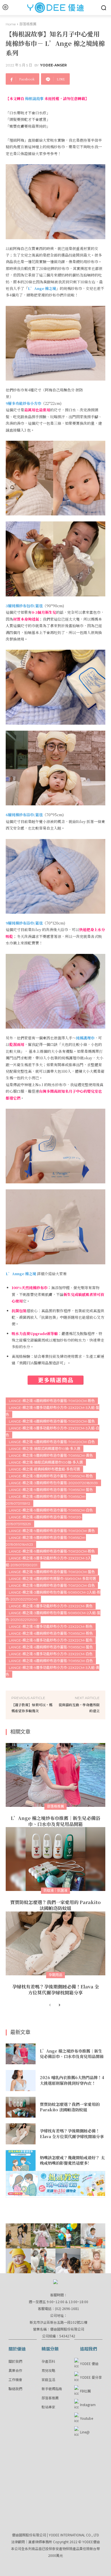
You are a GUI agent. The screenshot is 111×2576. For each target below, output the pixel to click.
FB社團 (85, 2391)
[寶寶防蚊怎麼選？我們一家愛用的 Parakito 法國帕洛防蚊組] (55, 1859)
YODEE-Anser (54, 65)
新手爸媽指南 (52, 2389)
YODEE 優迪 (89, 2363)
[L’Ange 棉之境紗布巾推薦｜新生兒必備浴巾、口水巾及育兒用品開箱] (55, 1775)
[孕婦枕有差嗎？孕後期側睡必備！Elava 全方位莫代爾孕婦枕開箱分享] (55, 1943)
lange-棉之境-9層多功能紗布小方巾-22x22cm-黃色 (51, 1606)
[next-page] (59, 2005)
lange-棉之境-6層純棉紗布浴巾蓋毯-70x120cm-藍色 (52, 1421)
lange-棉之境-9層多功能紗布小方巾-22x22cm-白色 (51, 1654)
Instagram (88, 2405)
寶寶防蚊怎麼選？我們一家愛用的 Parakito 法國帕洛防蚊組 (55, 1905)
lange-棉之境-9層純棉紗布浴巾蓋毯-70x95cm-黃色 (51, 1455)
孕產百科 (48, 2361)
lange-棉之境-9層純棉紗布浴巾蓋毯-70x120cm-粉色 (52, 1551)
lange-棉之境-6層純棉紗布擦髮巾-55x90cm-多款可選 (52, 1579)
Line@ (85, 2432)
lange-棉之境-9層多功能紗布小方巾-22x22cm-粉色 (51, 1627)
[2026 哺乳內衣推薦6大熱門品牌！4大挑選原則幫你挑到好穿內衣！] (21, 2081)
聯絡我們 (15, 2389)
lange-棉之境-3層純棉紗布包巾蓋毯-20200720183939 (53, 1483)
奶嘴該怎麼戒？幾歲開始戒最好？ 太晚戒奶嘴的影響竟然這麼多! (72, 2160)
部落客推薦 (50, 2398)
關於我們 (15, 2361)
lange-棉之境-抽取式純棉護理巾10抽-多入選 (45, 1449)
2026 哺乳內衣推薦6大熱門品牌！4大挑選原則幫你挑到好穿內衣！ (72, 2080)
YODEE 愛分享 (91, 2377)
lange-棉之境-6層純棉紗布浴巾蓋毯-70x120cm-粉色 (52, 1401)
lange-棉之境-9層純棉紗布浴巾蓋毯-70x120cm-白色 (52, 1585)
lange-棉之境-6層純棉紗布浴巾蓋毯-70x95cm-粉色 (51, 1633)
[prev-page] (50, 2005)
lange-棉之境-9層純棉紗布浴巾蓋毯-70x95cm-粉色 (51, 1476)
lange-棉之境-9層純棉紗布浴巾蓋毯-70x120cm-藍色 (52, 1572)
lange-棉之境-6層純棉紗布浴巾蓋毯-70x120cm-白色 (52, 1442)
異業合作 (15, 2370)
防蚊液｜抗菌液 (55, 1891)
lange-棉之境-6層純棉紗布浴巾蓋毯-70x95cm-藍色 (51, 1647)
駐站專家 (48, 2407)
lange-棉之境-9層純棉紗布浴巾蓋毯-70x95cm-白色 (51, 1510)
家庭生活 (48, 2379)
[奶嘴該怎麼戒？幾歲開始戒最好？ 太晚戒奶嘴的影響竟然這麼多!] (21, 2161)
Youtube (87, 2418)
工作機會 (15, 2379)
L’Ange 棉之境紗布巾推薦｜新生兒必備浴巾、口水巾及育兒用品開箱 (55, 1821)
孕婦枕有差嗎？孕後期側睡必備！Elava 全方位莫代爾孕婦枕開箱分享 (56, 1990)
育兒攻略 (48, 2370)
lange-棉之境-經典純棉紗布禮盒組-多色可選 (44, 1469)
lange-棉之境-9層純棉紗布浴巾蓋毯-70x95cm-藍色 (51, 1490)
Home (11, 24)
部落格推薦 (28, 24)
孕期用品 (55, 1975)
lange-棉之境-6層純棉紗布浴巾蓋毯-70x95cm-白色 (51, 1661)
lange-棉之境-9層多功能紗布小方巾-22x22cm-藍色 (51, 1640)
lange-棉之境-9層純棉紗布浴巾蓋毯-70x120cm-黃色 (52, 1531)
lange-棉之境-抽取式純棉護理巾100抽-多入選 (46, 1462)
